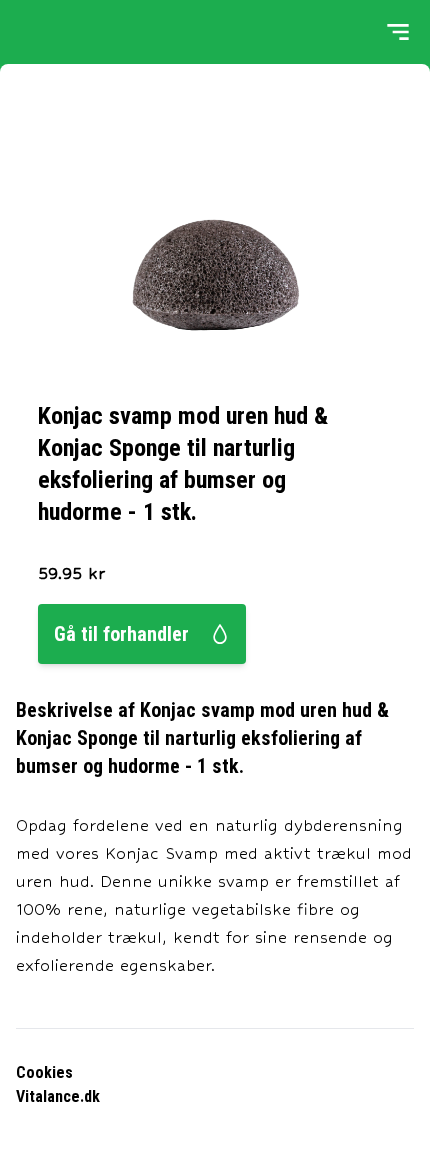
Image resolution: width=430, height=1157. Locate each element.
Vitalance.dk (58, 1096)
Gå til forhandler (121, 634)
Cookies (44, 1072)
